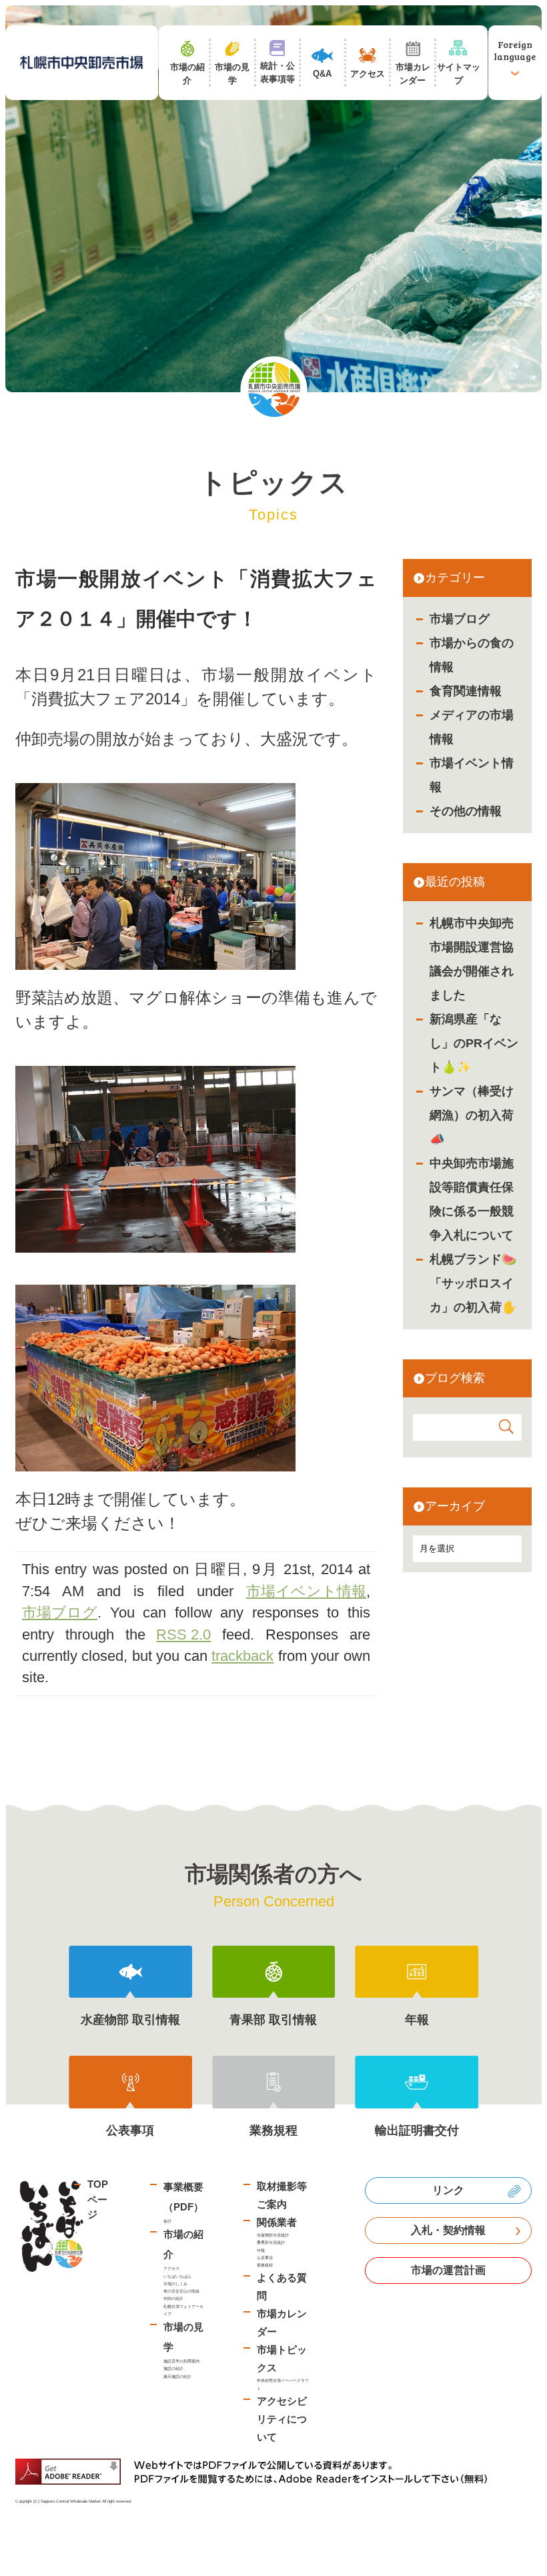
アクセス (171, 2268)
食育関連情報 (466, 691)
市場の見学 (183, 2337)
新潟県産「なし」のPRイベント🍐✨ (474, 1043)
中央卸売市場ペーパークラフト (283, 2384)
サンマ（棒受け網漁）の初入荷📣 (472, 1115)
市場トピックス (282, 2359)
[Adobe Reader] (256, 2472)
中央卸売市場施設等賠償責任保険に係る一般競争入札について (472, 1199)
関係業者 (277, 2222)
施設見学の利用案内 (181, 2361)
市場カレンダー (282, 2323)
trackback (242, 1656)
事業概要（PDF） (183, 2197)
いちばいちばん (177, 2276)
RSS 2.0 (183, 1635)
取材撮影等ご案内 (282, 2195)
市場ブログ (460, 619)
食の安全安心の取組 (181, 2291)
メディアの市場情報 (472, 727)
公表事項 (265, 2258)
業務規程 (265, 2265)
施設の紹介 (173, 2368)
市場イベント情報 (472, 775)
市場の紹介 (183, 2244)
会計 (167, 2221)
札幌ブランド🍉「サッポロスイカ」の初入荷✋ (473, 1283)
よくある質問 (282, 2287)
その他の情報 (466, 811)
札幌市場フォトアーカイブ (183, 2310)
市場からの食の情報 (472, 655)
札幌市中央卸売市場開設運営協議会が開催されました (472, 959)
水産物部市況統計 (273, 2235)
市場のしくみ (175, 2284)
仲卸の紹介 (173, 2298)
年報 (261, 2250)
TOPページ (98, 2199)
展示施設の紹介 (177, 2376)
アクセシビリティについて (282, 2419)
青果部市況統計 (271, 2242)
